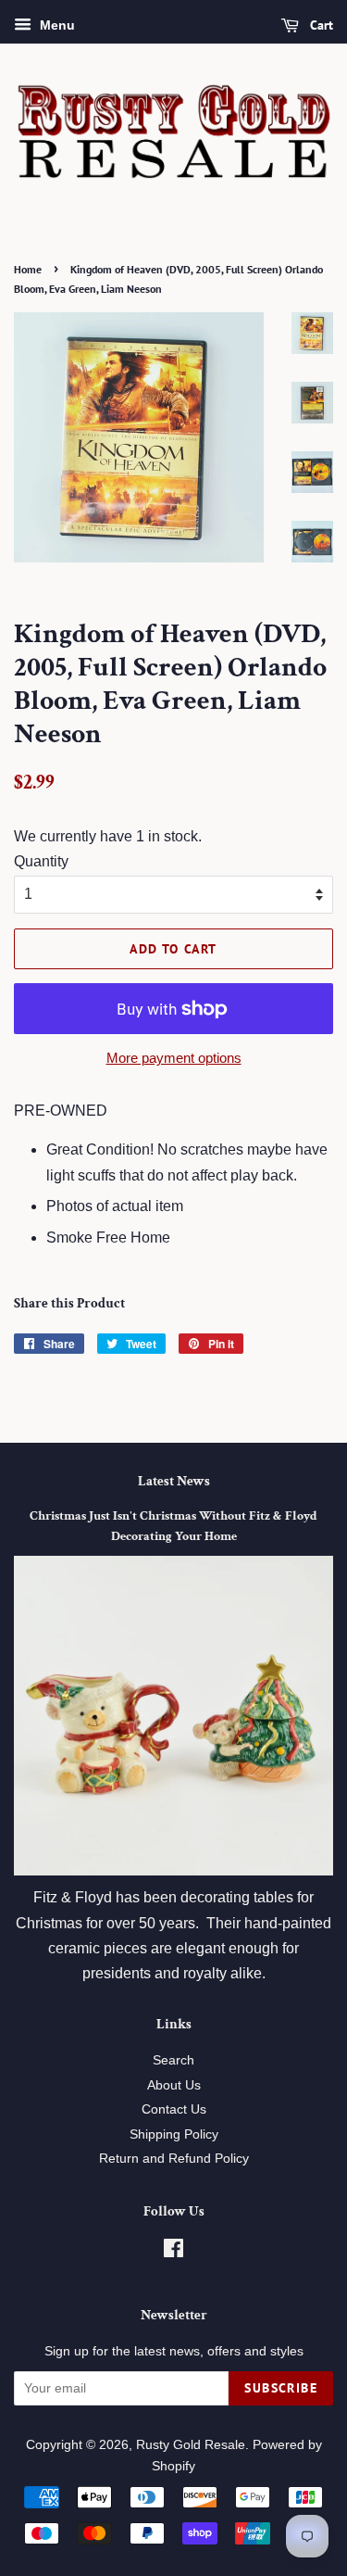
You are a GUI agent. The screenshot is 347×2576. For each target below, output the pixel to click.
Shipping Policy (174, 2134)
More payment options (174, 1058)
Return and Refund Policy (174, 2159)
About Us (174, 2085)
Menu (56, 25)
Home (28, 269)
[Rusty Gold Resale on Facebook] (173, 2252)
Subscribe (281, 2388)
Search (173, 2060)
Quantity (41, 861)
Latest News (174, 1481)
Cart (320, 25)
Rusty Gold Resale (191, 2445)
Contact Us (174, 2109)
